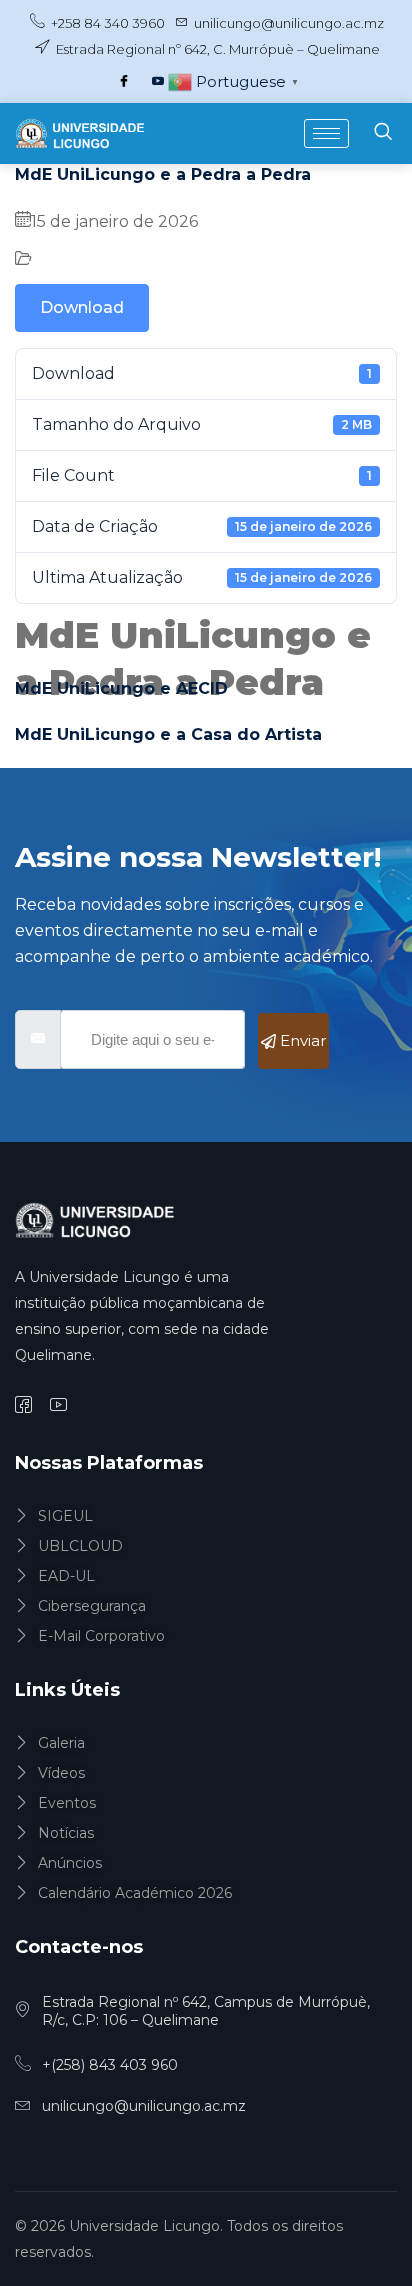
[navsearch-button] (383, 133)
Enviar (301, 1040)
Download (82, 307)
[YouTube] (158, 82)
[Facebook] (124, 82)
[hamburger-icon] (326, 133)
